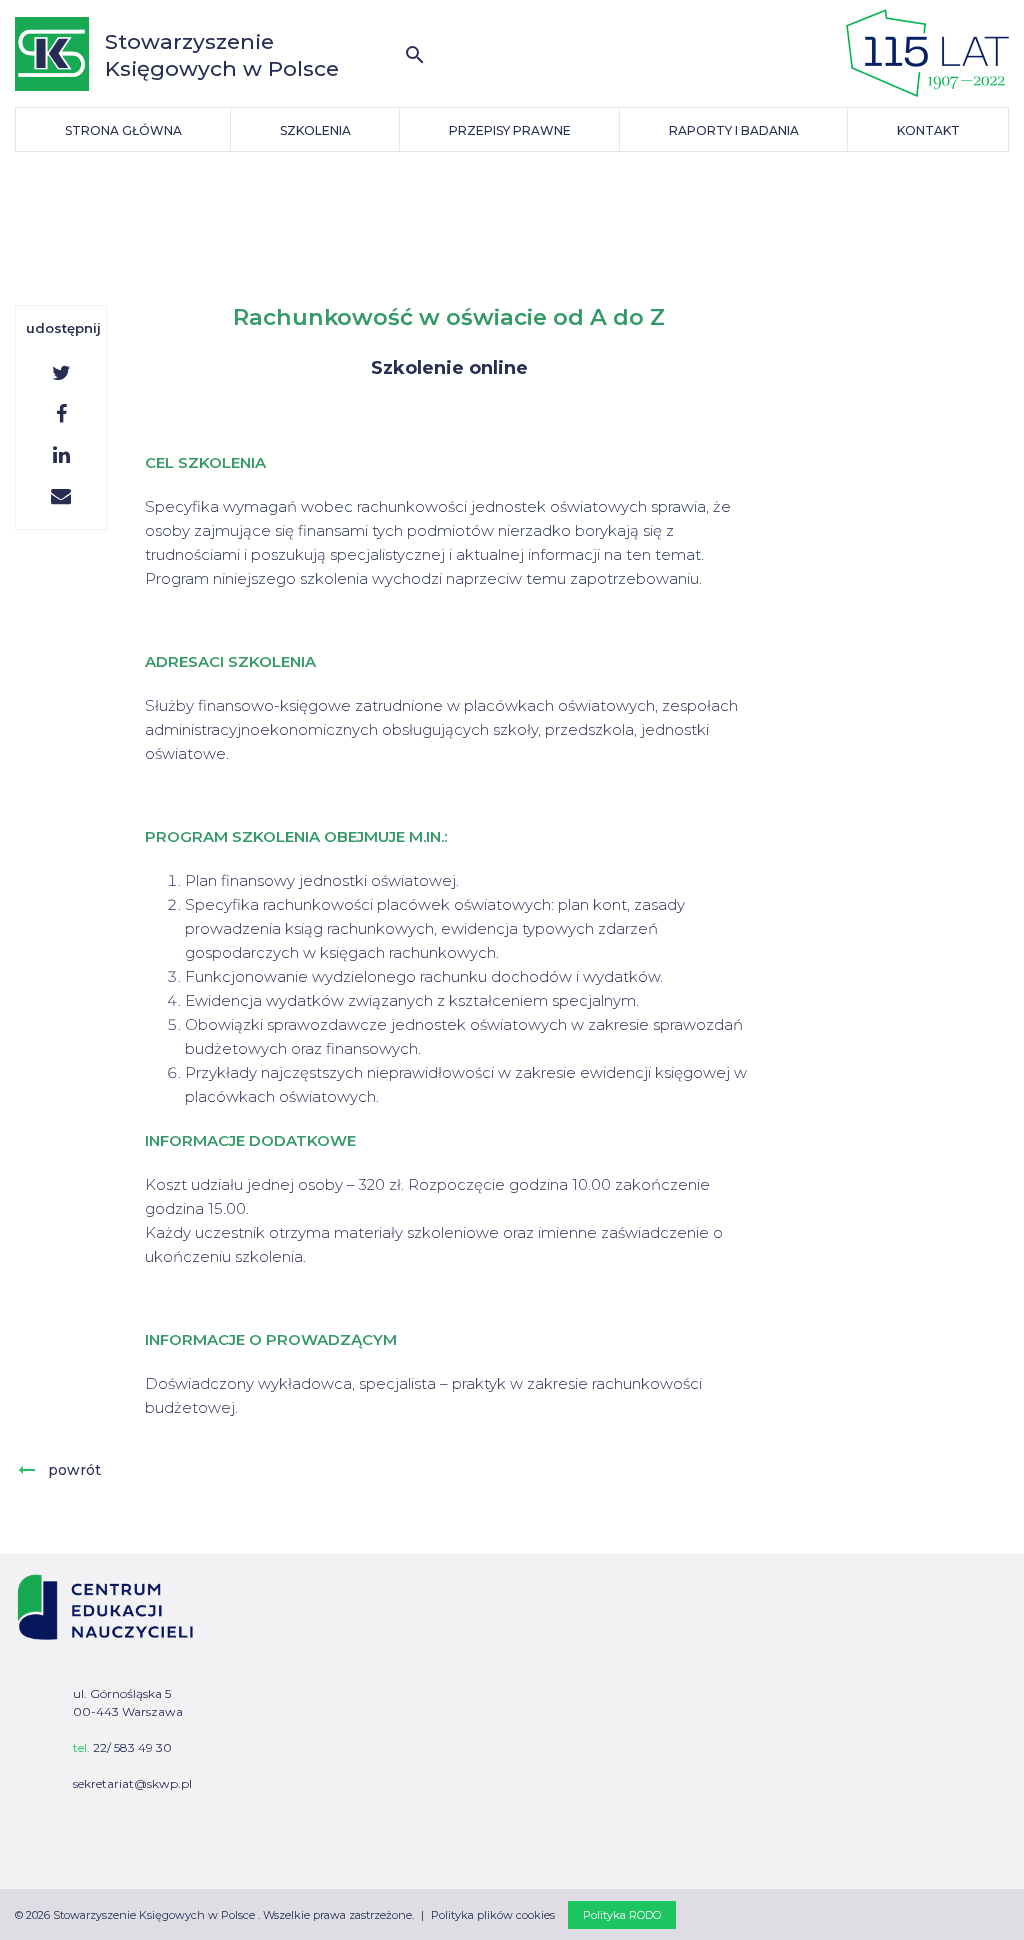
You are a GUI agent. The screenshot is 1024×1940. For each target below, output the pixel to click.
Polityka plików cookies (493, 1915)
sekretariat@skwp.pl (132, 1783)
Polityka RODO (622, 1915)
